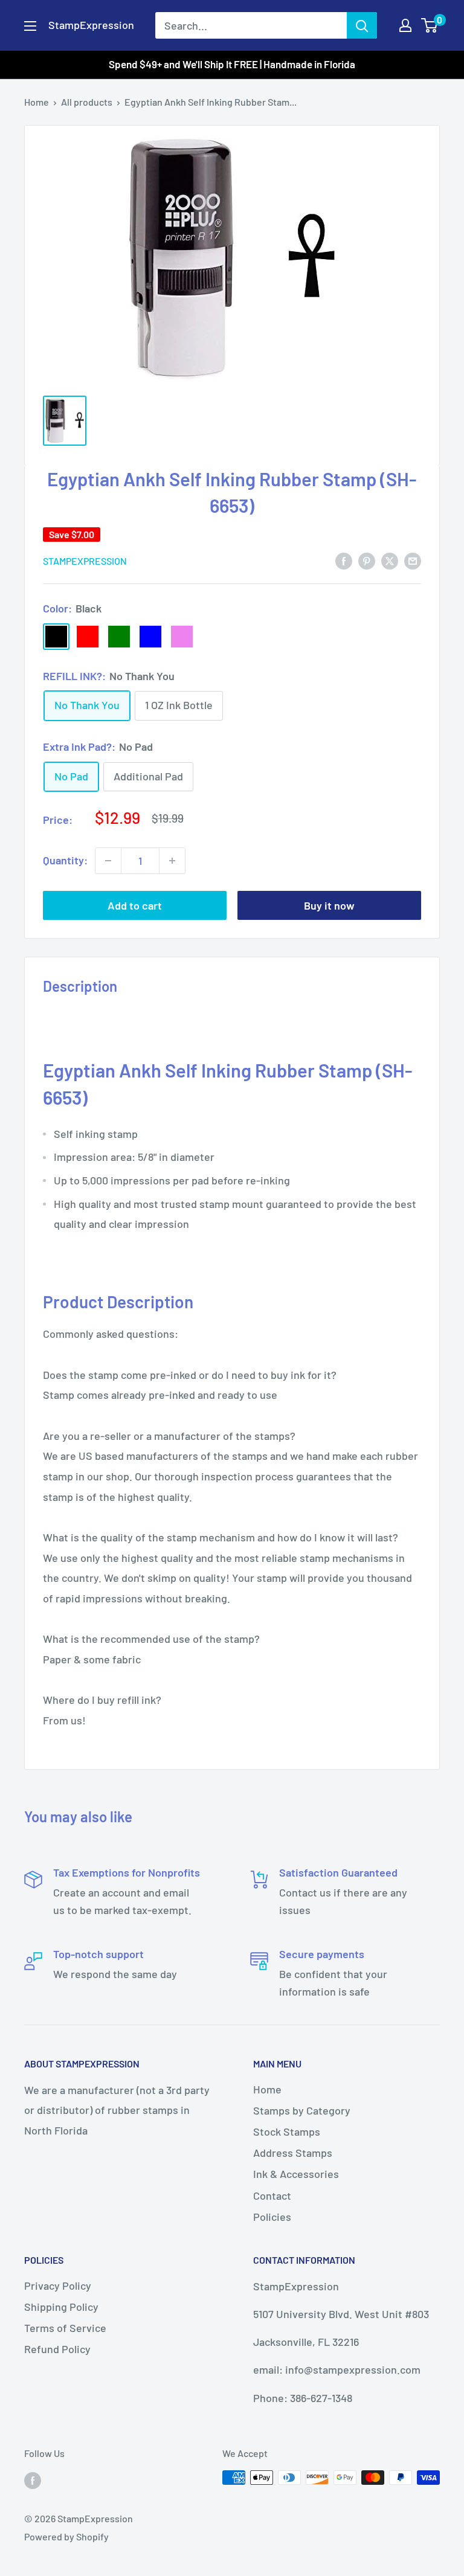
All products (87, 102)
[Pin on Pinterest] (367, 560)
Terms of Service (65, 2328)
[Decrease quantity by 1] (108, 861)
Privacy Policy (58, 2285)
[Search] (362, 25)
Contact (272, 2195)
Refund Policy (57, 2349)
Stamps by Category (302, 2110)
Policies (272, 2217)
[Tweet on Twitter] (390, 560)
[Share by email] (413, 560)
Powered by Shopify (66, 2536)
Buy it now (329, 905)
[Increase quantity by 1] (172, 861)
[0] (430, 25)
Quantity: (65, 860)
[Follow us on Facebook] (33, 2480)
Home (37, 102)
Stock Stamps (287, 2131)
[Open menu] (30, 26)
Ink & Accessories (296, 2174)
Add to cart (135, 905)
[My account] (405, 25)
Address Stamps (293, 2153)
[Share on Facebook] (344, 560)
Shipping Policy (61, 2307)
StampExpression (85, 561)
